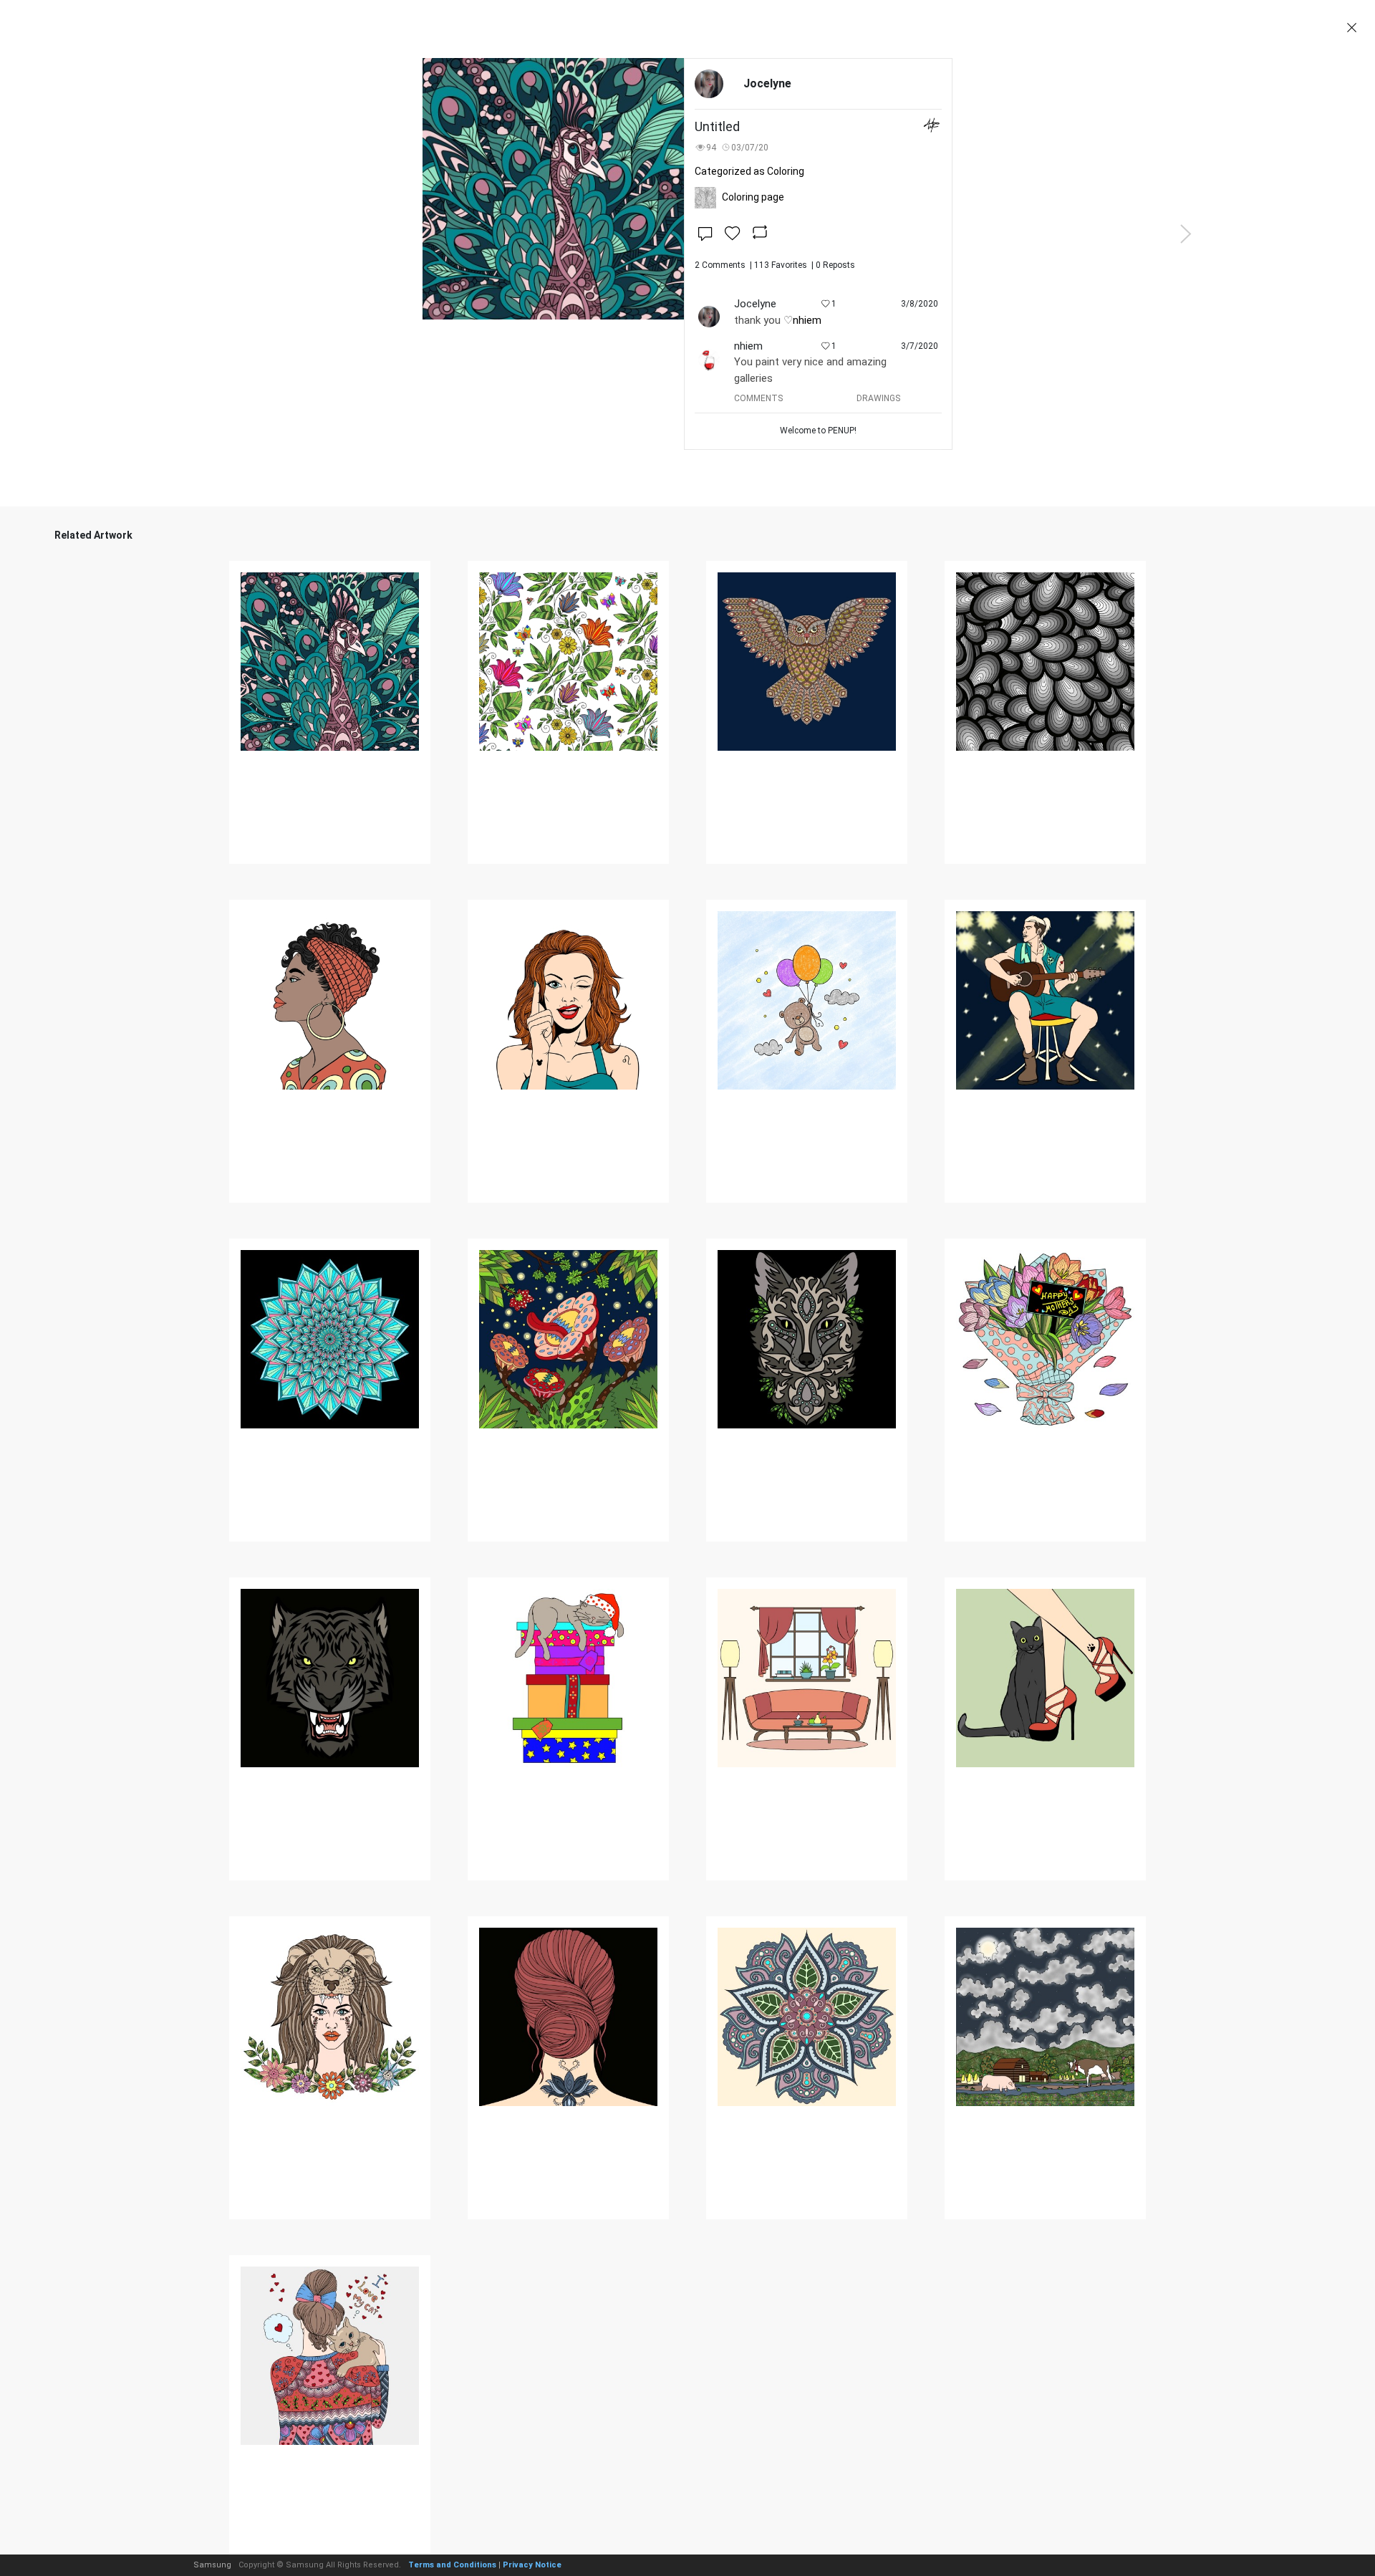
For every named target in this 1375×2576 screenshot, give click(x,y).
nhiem (807, 320)
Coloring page (753, 197)
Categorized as (749, 171)
